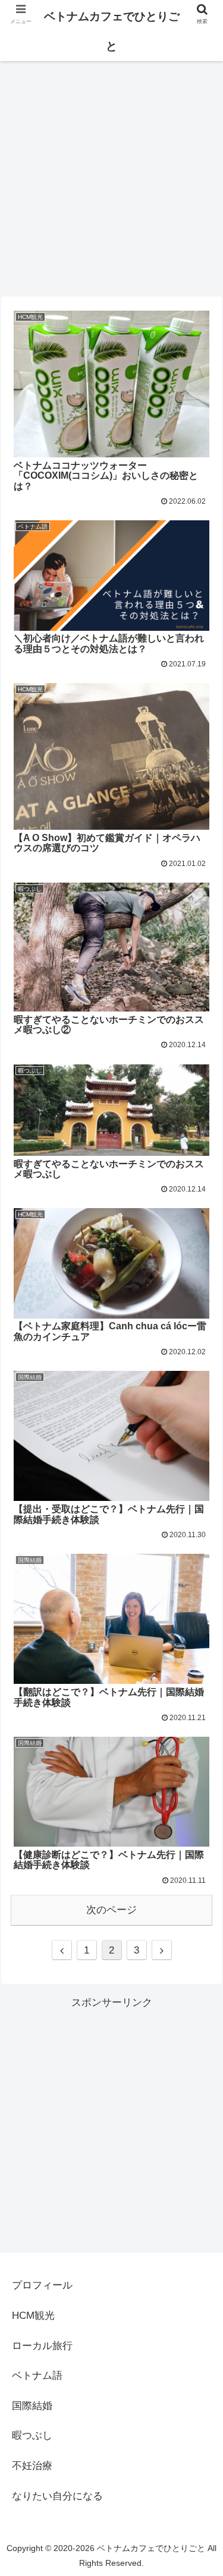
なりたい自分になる (57, 2496)
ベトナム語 (37, 2376)
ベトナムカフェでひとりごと (112, 31)
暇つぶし (32, 2436)
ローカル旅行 (42, 2346)
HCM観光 (33, 2316)
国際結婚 (32, 2406)
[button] (200, 1583)
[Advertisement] (111, 167)
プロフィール (42, 2285)
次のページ (111, 1910)
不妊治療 (32, 2466)
